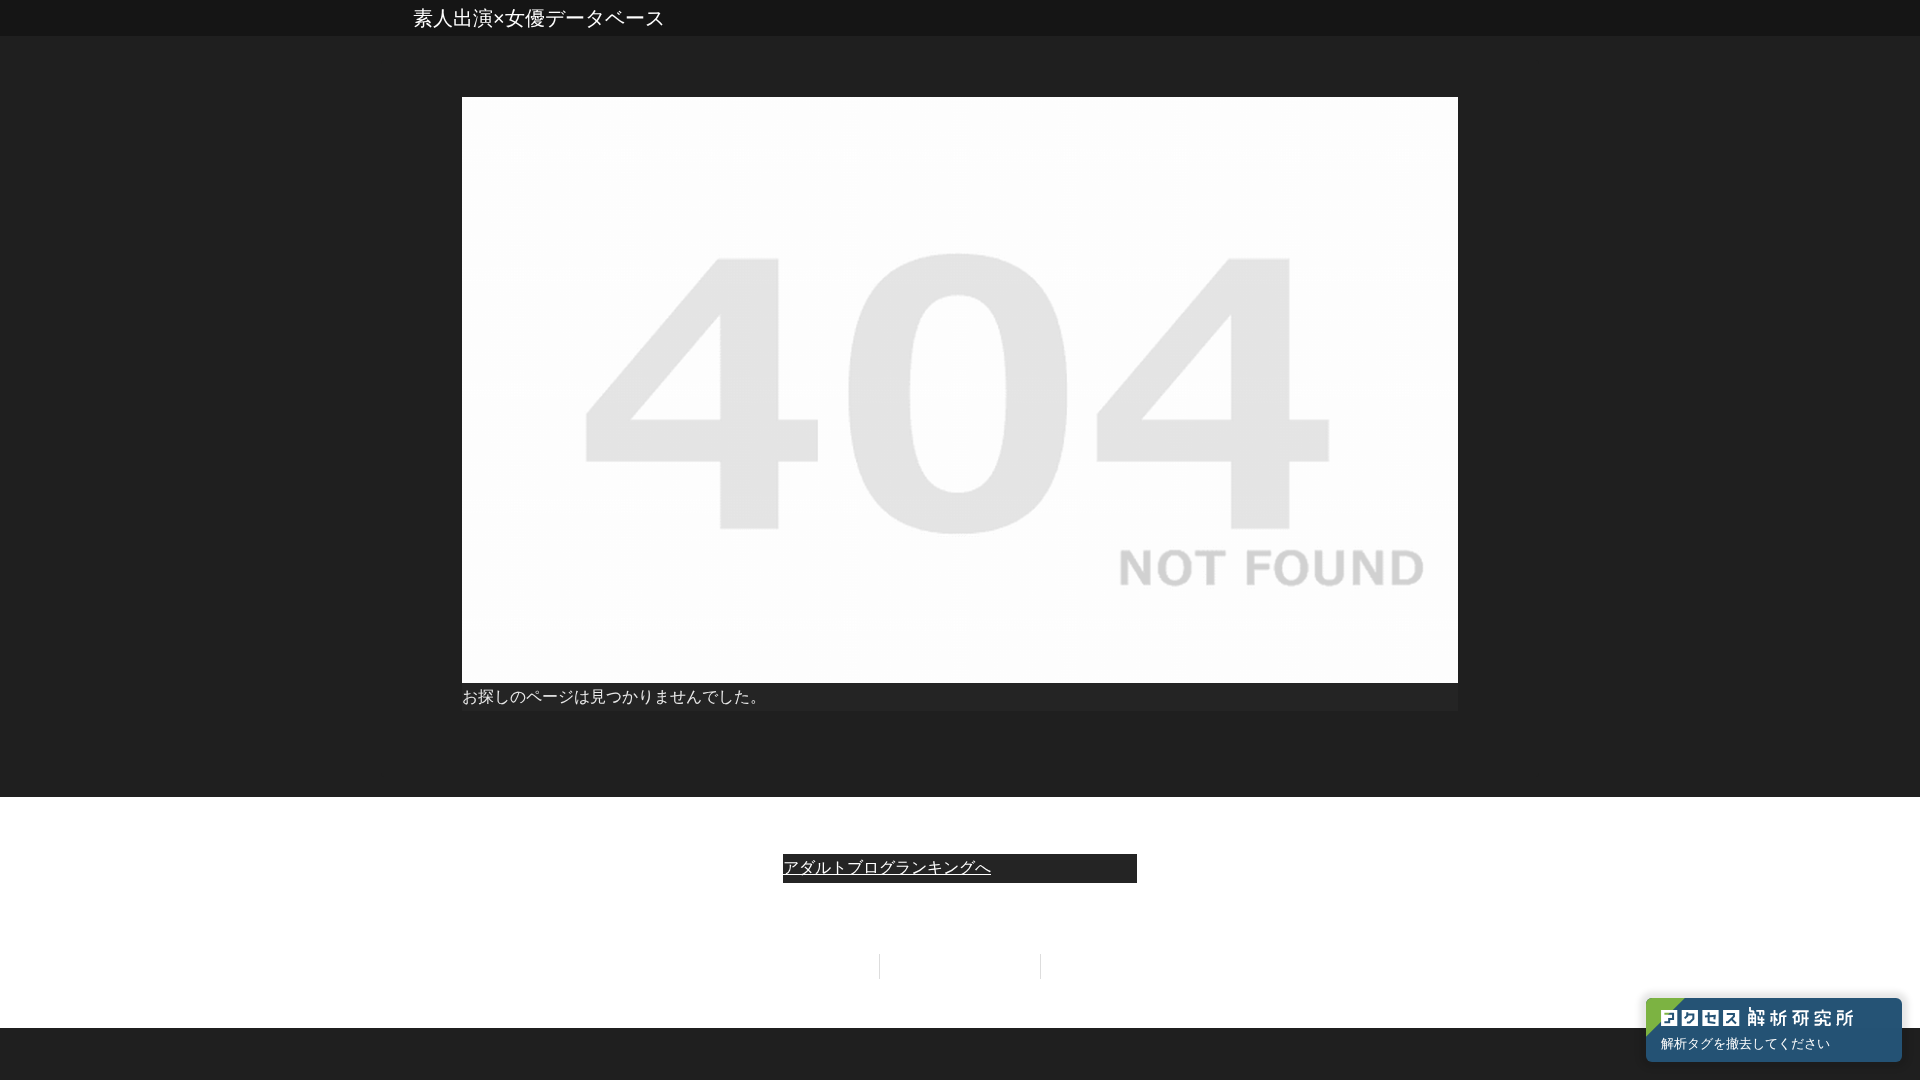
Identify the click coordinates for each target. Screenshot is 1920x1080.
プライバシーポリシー (960, 966)
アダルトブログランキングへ (887, 867)
